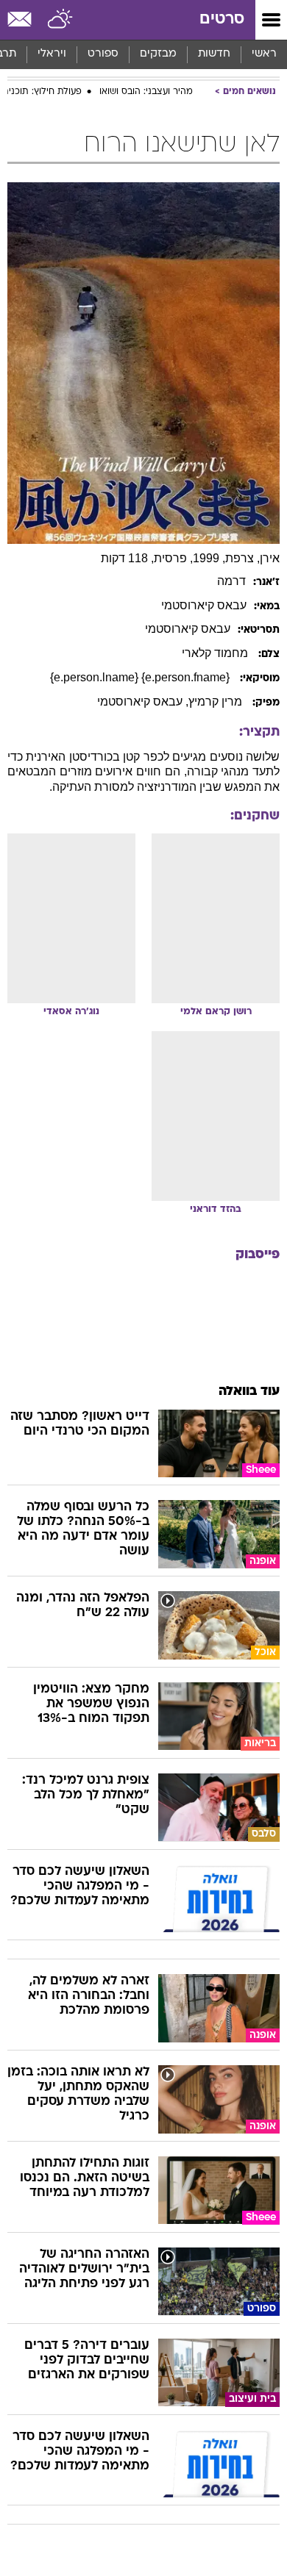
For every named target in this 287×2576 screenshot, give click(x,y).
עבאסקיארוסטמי (204, 605)
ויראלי (52, 54)
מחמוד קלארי (216, 653)
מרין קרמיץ (217, 702)
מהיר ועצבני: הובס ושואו (146, 92)
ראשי (264, 54)
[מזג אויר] (61, 20)
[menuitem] (214, 54)
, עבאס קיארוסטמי (143, 702)
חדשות (214, 54)
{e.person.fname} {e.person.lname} (141, 677)
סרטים (222, 19)
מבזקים (158, 54)
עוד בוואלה (249, 1392)
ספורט (103, 54)
